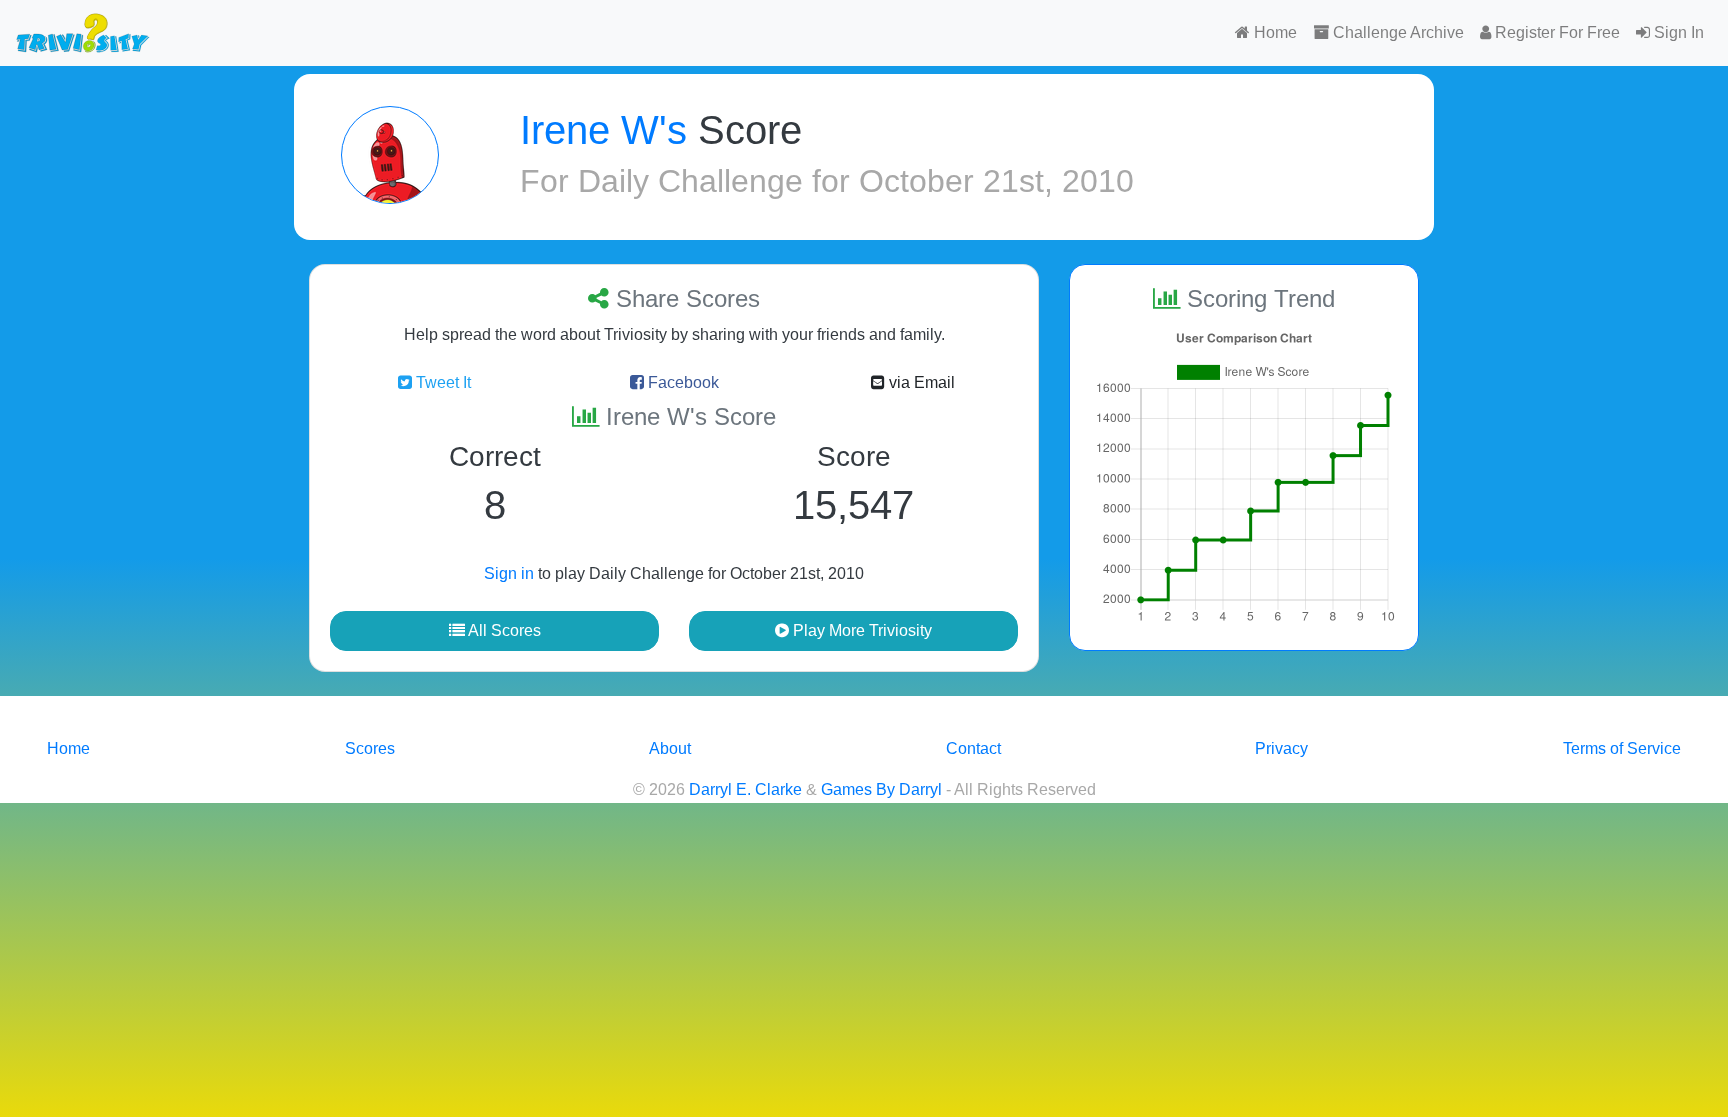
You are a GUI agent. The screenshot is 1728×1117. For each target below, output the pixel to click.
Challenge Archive (1396, 32)
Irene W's (603, 130)
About (670, 748)
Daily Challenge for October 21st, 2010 (856, 181)
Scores (370, 748)
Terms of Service (1622, 748)
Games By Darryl (881, 789)
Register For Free (1555, 32)
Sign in (509, 573)
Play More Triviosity (860, 630)
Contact (973, 748)
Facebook (681, 382)
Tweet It (441, 382)
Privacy (1281, 748)
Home (1273, 32)
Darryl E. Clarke (745, 789)
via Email (920, 382)
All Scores (503, 630)
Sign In (1677, 32)
